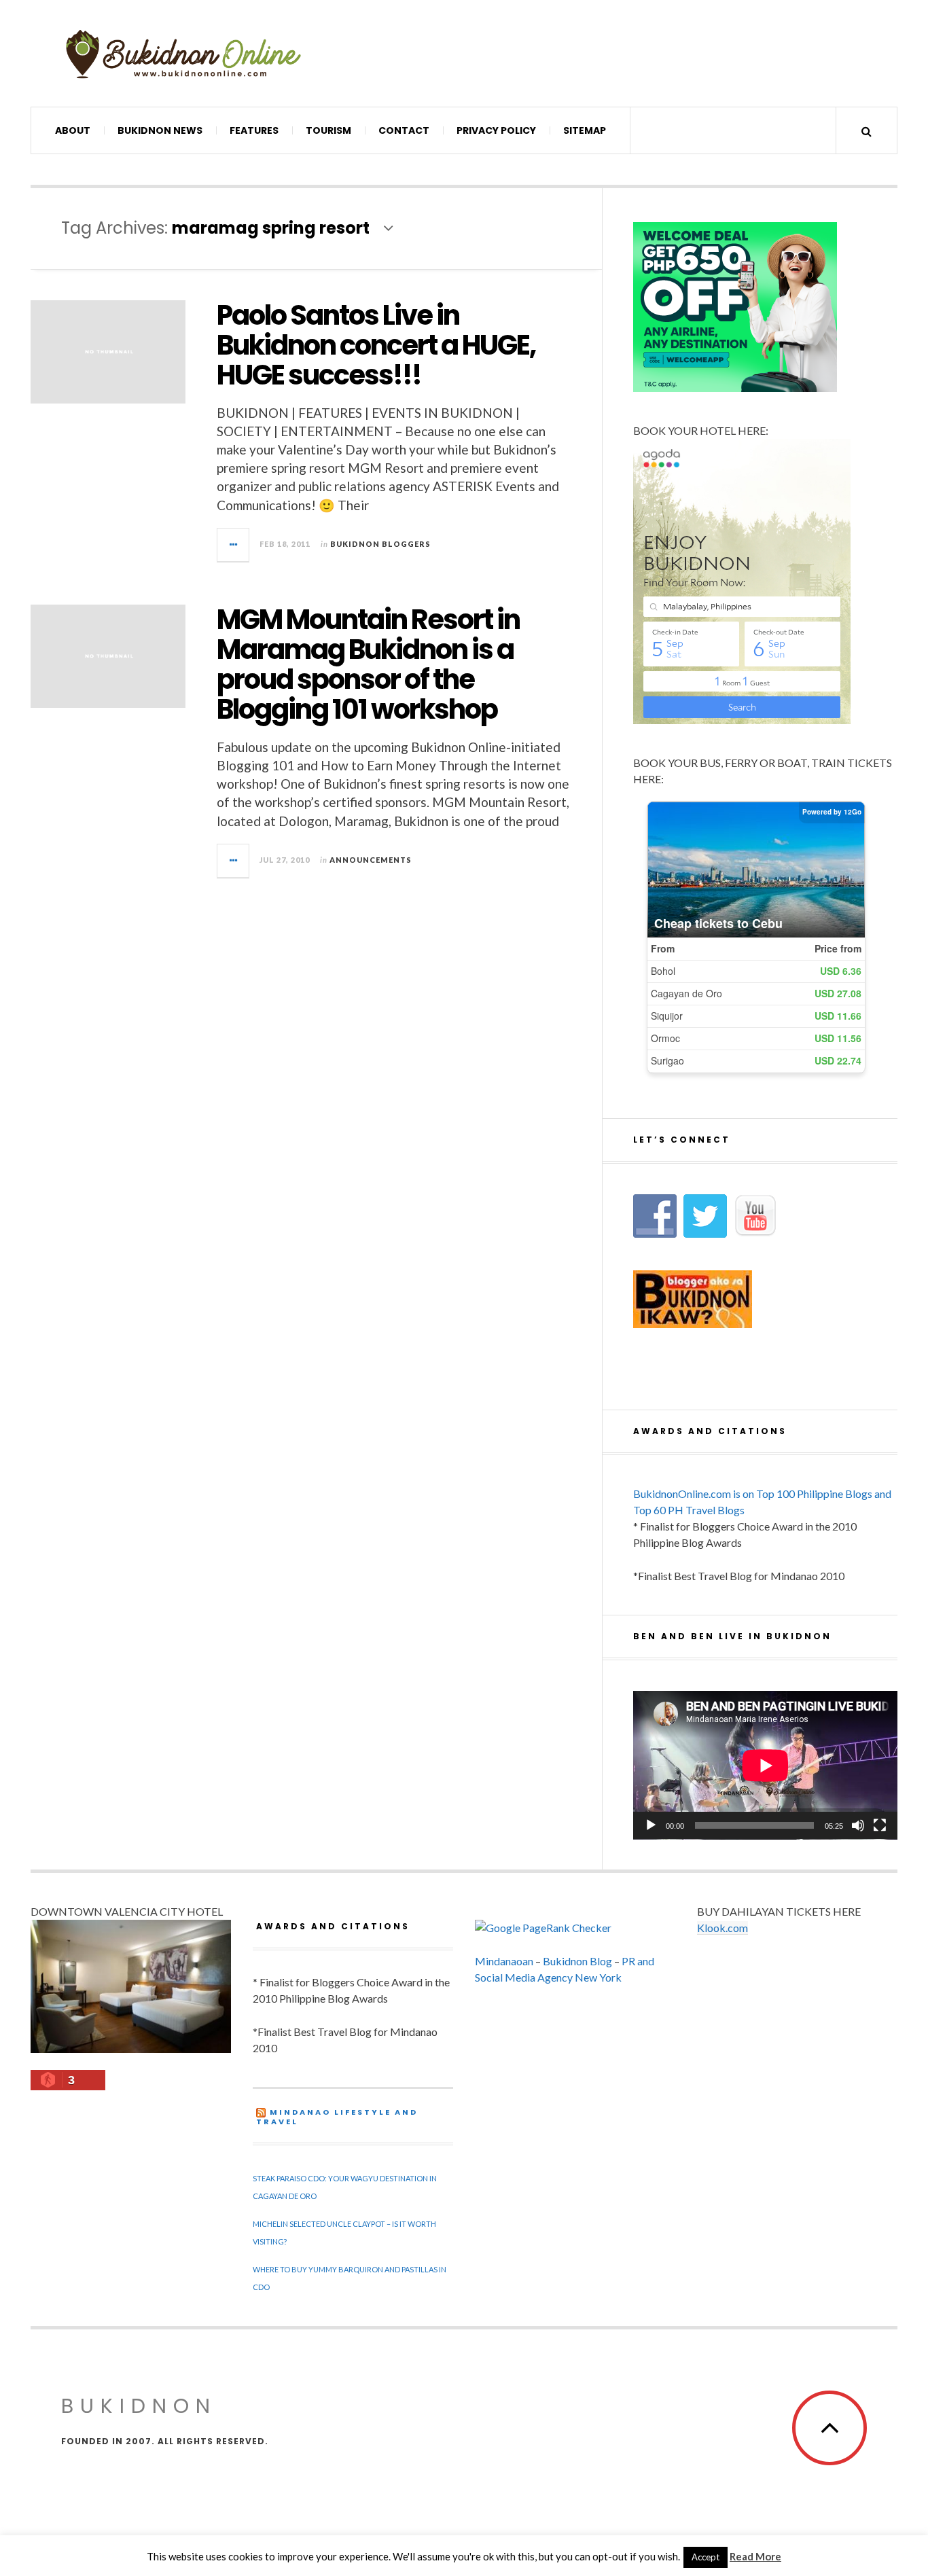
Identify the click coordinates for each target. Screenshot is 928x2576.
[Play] (651, 1825)
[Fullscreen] (880, 1825)
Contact (404, 130)
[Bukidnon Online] (183, 53)
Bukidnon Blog (577, 1961)
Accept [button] (706, 2557)
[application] (765, 1765)
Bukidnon (139, 2406)
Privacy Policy (496, 130)
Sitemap (585, 130)
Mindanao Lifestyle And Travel (337, 2117)
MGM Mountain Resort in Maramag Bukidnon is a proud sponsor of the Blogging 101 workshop (368, 664)
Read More (755, 2556)
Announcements (371, 860)
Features (254, 130)
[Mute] (858, 1825)
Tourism (328, 130)
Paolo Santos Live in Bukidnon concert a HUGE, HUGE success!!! (376, 345)
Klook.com (722, 1928)
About (73, 130)
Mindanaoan (504, 1961)
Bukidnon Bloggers (380, 544)
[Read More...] (234, 545)
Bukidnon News (160, 130)
